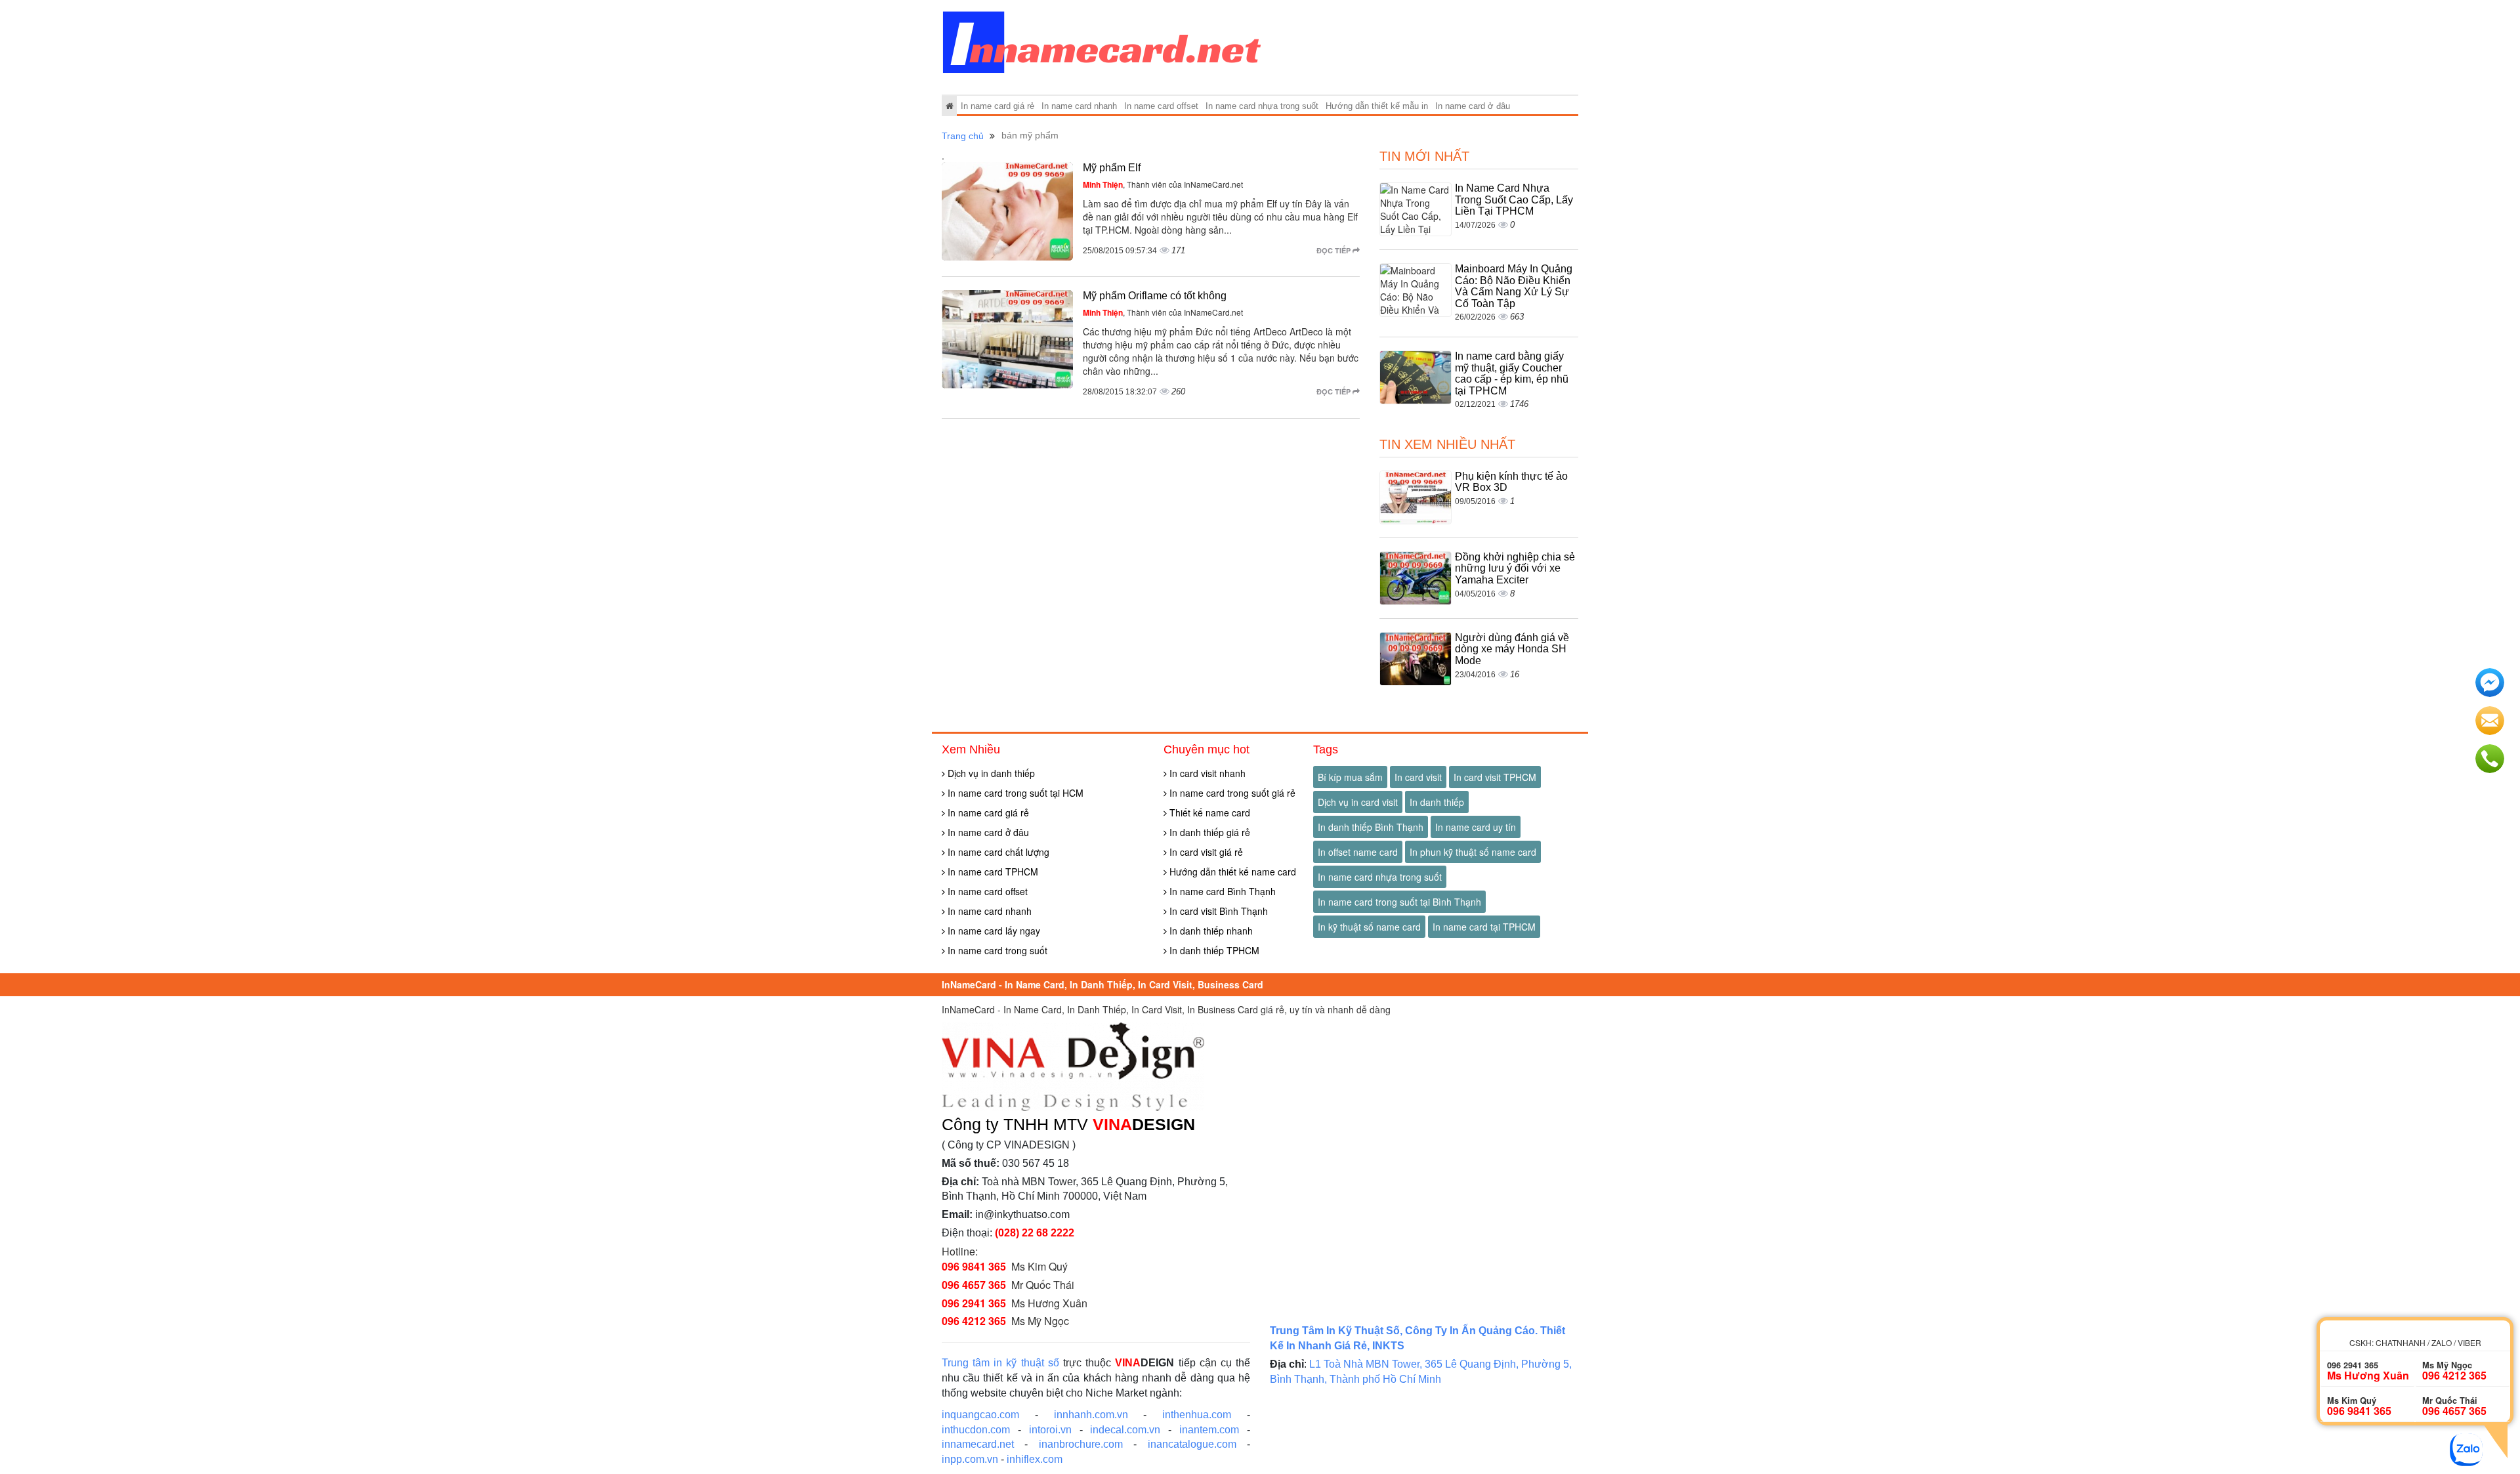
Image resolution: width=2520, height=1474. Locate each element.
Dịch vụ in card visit (1358, 802)
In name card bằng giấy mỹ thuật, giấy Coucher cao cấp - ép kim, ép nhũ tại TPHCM (1512, 373)
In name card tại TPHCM (1484, 927)
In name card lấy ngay (993, 931)
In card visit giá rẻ (1205, 852)
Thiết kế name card (1208, 812)
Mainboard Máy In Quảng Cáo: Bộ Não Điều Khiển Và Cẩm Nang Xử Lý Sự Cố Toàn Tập (1514, 286)
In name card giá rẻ (997, 106)
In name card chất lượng (997, 852)
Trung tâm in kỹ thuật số (1000, 1363)
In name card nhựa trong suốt (1262, 106)
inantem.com (1209, 1430)
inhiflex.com (1035, 1459)
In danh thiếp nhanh (1210, 931)
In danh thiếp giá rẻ (1208, 832)
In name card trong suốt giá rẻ (1231, 793)
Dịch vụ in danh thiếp (990, 773)
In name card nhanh (1079, 106)
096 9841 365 (974, 1266)
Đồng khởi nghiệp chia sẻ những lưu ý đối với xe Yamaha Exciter (1515, 568)
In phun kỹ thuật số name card (1473, 852)
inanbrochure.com (1081, 1444)
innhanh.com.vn (1091, 1415)
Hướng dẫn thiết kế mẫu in (1377, 106)
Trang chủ (963, 136)
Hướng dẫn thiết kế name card (1231, 872)
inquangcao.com (980, 1415)
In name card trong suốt (996, 950)
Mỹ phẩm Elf (1112, 168)
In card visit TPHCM (1495, 777)
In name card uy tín (1476, 827)
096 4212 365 (974, 1321)
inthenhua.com (1197, 1415)
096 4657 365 (974, 1285)
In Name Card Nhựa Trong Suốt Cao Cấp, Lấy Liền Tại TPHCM (1514, 200)
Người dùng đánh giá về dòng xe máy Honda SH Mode (1512, 649)
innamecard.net (978, 1444)
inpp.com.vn (970, 1459)
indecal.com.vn (1125, 1430)
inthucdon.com (976, 1430)
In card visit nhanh (1206, 773)
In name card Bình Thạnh (1221, 891)
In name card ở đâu (1473, 106)
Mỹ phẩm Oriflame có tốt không (1155, 296)
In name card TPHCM (992, 872)
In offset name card (1358, 852)
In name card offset (1161, 106)
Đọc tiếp (1334, 250)
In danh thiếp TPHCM (1213, 950)
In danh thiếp (1437, 802)
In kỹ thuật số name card (1369, 927)
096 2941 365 (974, 1303)
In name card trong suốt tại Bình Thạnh (1399, 902)
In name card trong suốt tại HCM (1014, 793)
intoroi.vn (1050, 1430)
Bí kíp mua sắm (1350, 777)
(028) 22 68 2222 (1035, 1233)
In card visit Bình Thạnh (1217, 911)
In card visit (1418, 777)
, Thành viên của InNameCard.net (1163, 184)
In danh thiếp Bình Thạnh (1371, 827)
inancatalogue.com (1192, 1444)
